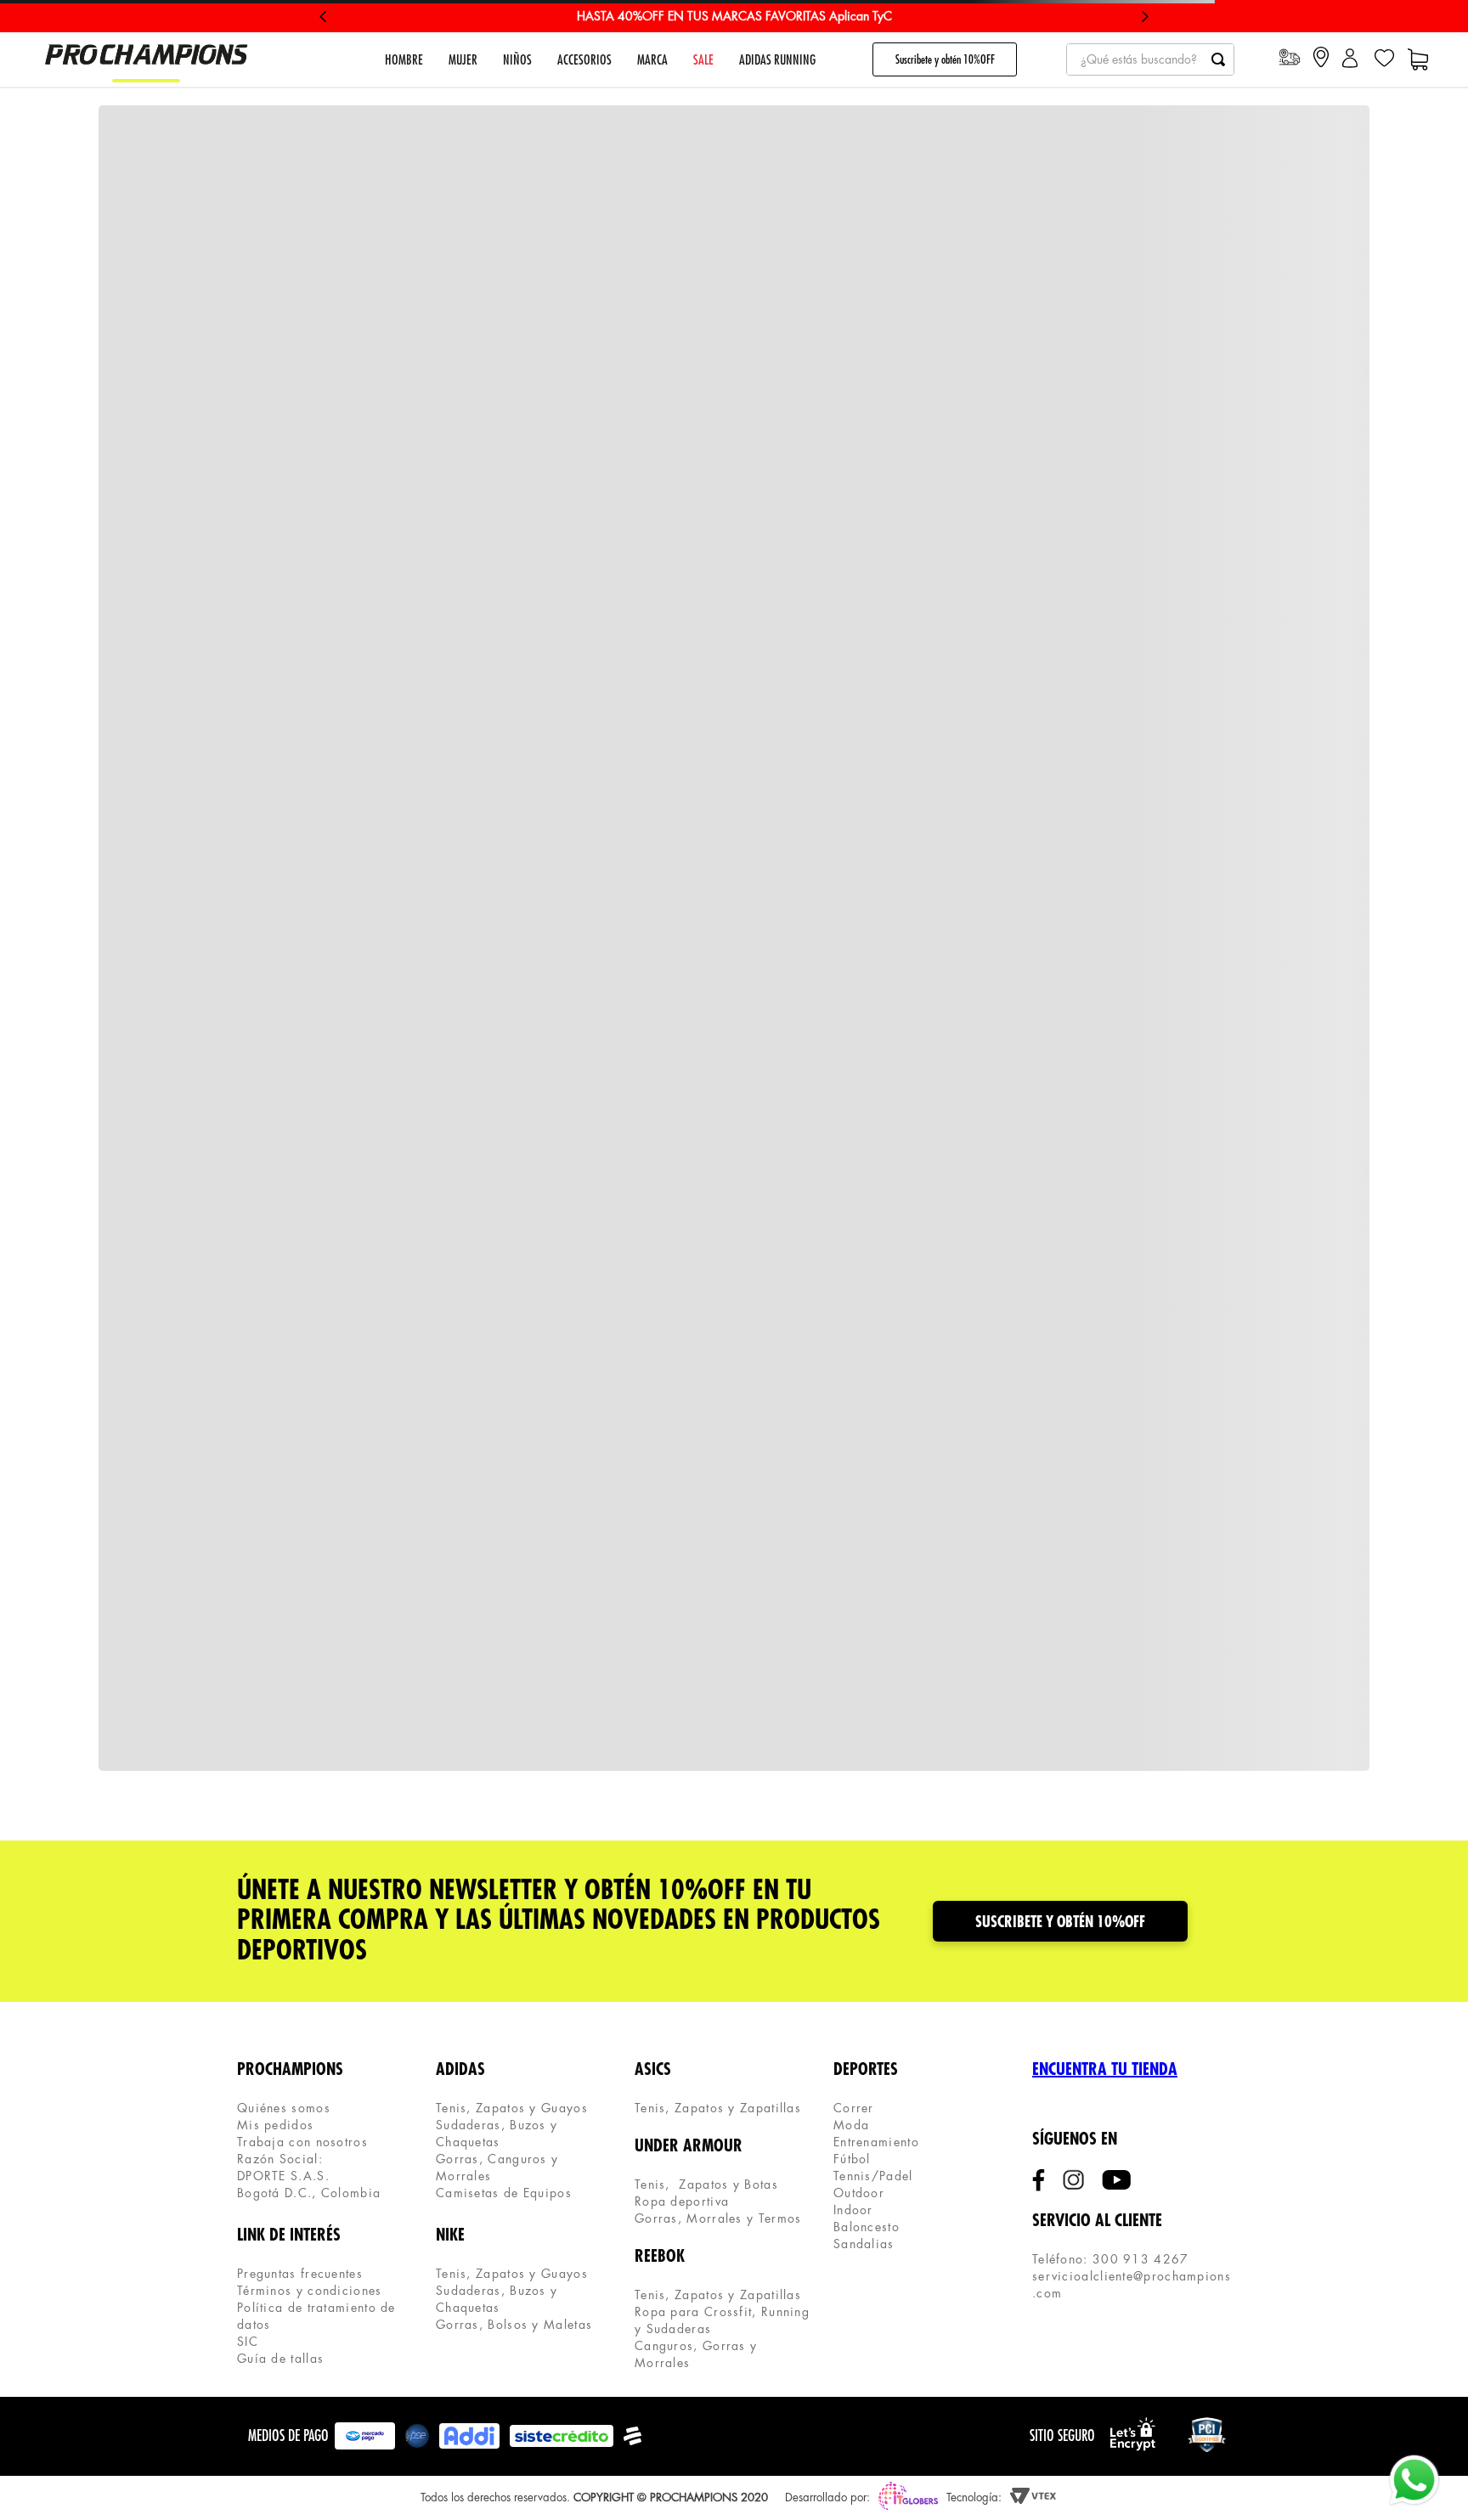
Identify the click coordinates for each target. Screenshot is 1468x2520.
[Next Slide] (1145, 17)
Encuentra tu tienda (1105, 2069)
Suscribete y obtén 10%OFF (945, 59)
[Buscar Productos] (1218, 59)
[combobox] (1150, 59)
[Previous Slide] (323, 17)
